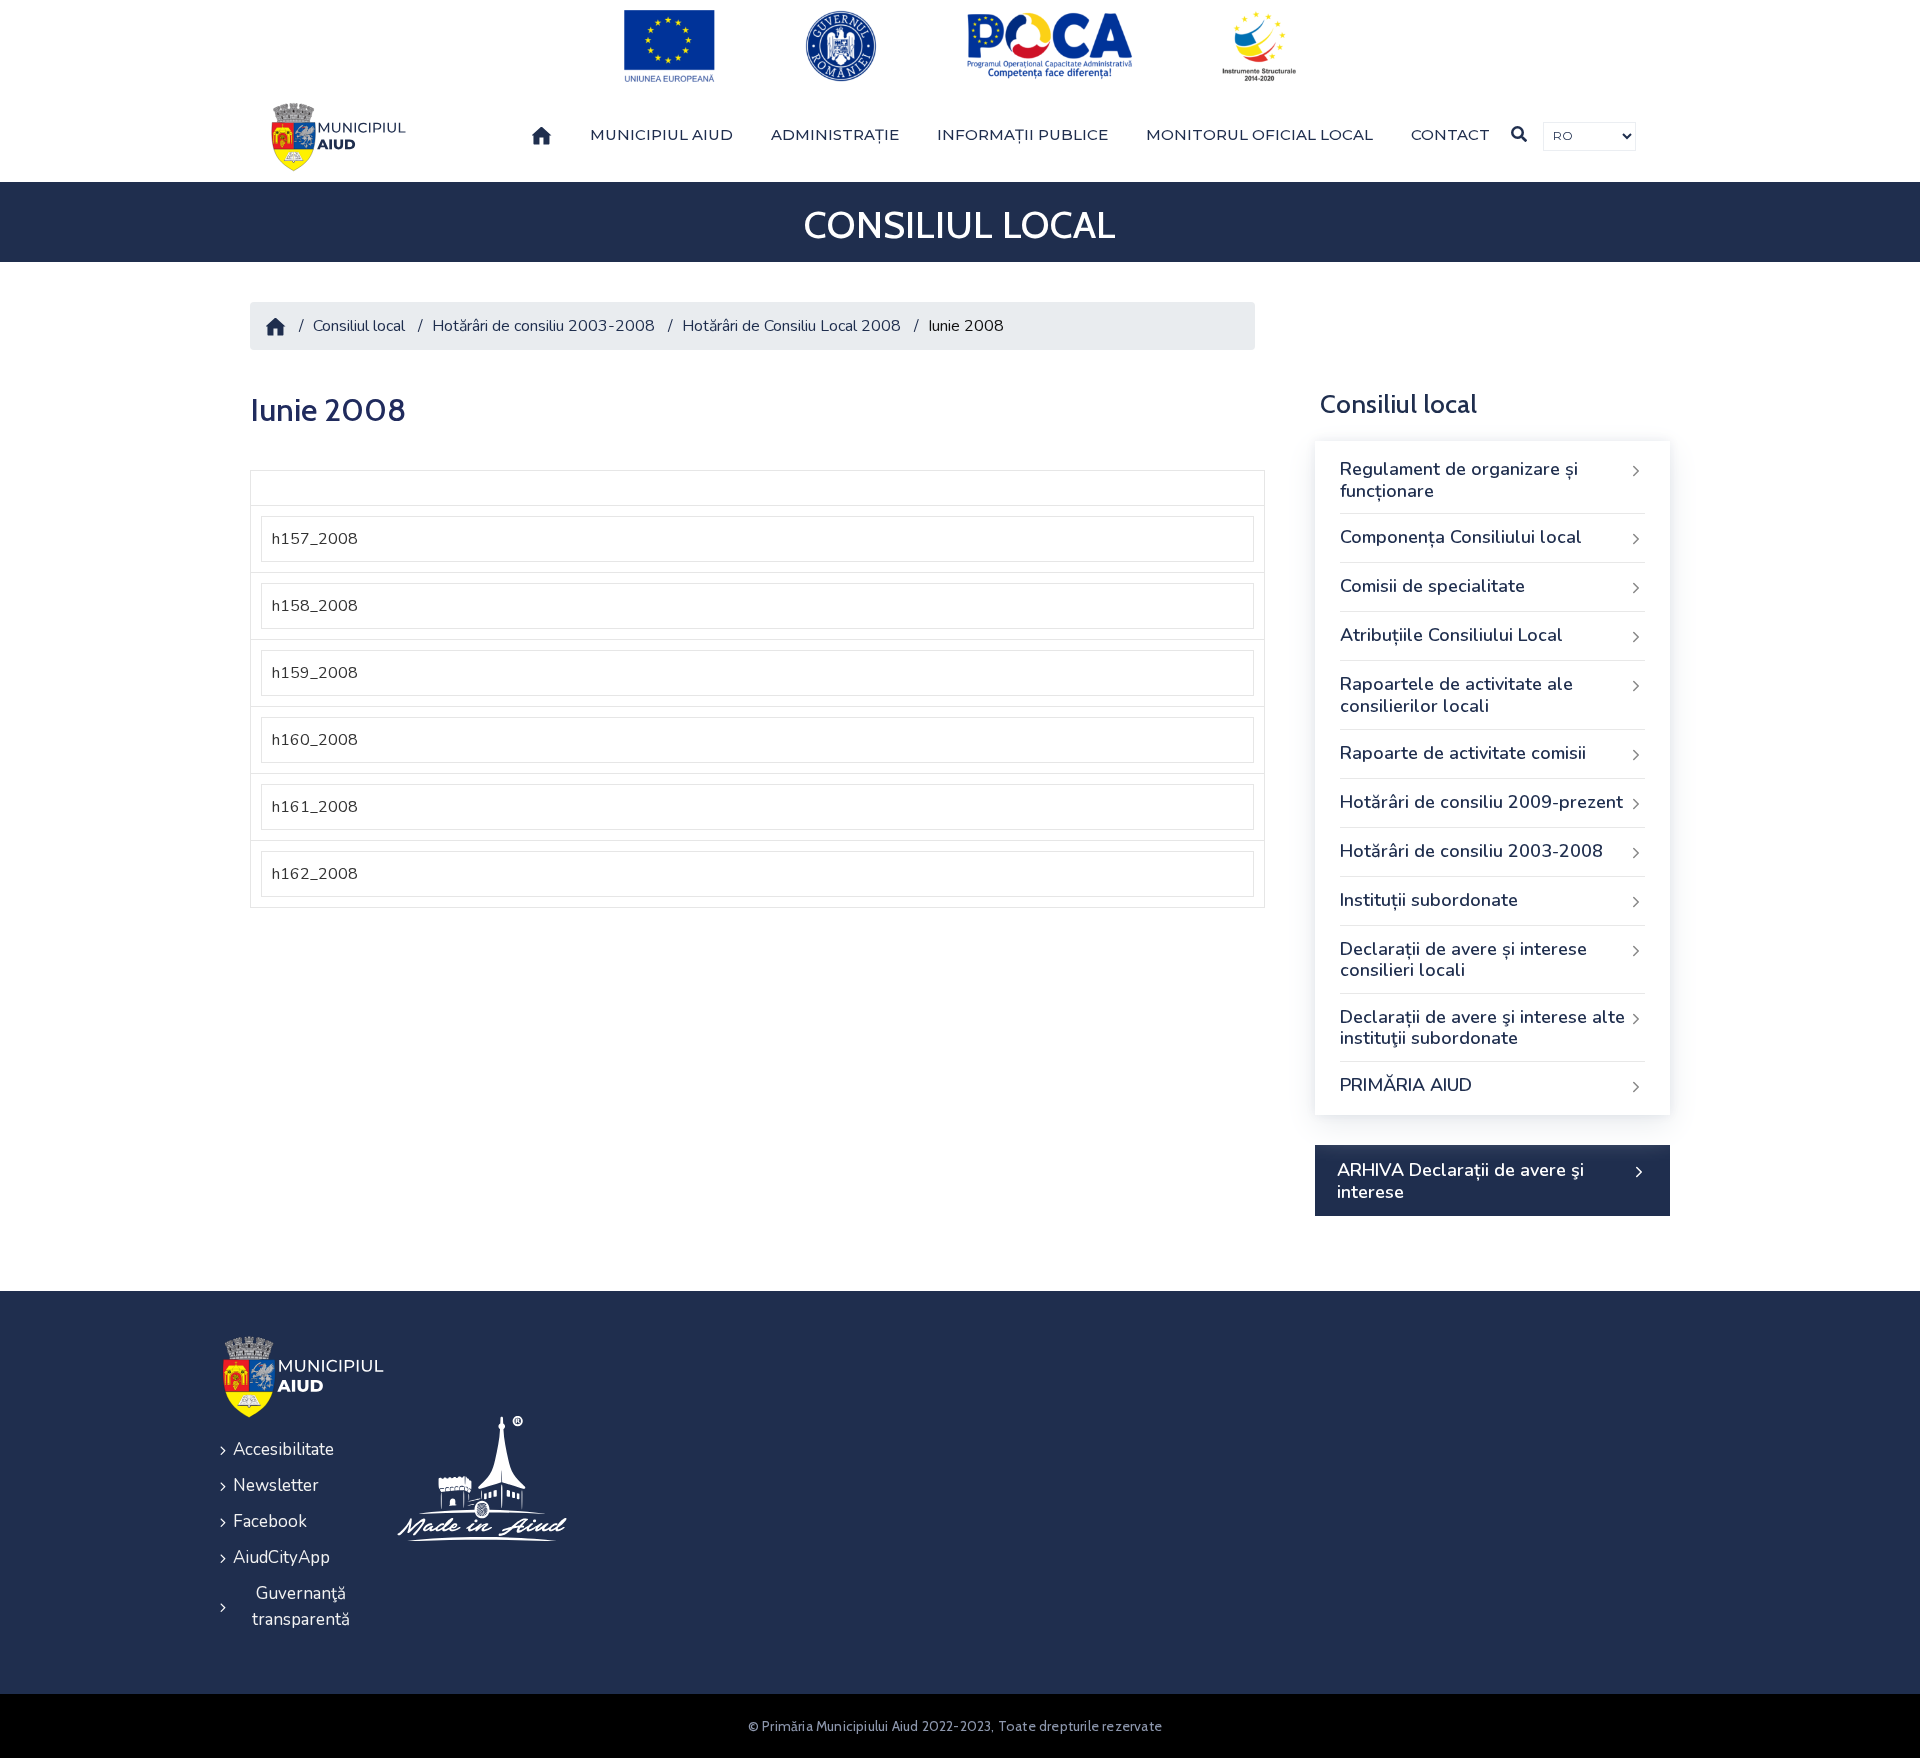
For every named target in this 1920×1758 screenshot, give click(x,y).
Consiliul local (359, 326)
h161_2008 (315, 807)
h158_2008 (315, 606)
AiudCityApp (281, 1557)
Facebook (270, 1521)
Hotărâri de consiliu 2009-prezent (1481, 802)
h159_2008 (315, 673)
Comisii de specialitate (1432, 586)
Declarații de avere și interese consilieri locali (1463, 960)
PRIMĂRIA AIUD (1406, 1085)
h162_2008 (315, 874)
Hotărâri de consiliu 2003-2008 (543, 326)
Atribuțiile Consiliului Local (1451, 635)
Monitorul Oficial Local (1259, 134)
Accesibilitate (283, 1449)
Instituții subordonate (1429, 900)
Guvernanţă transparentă (301, 1606)
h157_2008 (315, 539)
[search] (1519, 134)
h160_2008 (315, 740)
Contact (1450, 134)
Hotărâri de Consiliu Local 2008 (791, 326)
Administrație (835, 134)
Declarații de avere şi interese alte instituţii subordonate (1482, 1028)
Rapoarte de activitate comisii (1463, 753)
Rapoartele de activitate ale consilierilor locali (1456, 695)
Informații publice (1022, 134)
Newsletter (276, 1485)
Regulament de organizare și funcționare (1459, 480)
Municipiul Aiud (661, 134)
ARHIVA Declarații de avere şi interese (1460, 1181)
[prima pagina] (335, 137)
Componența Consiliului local (1461, 537)
